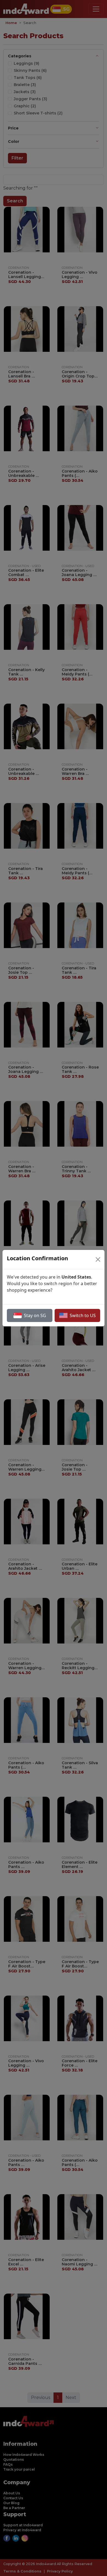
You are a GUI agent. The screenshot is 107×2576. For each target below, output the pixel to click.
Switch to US (83, 1315)
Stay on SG (35, 1315)
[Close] (98, 1259)
